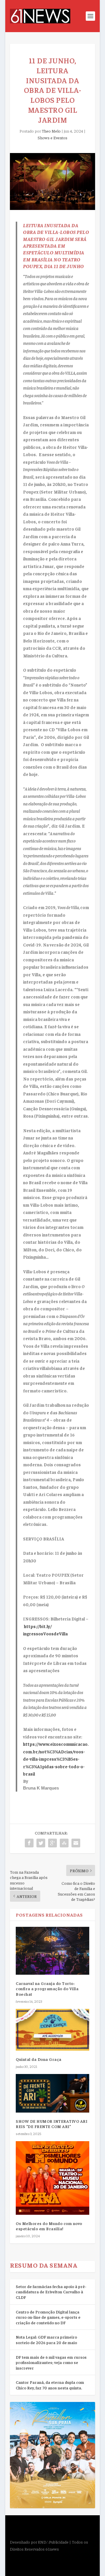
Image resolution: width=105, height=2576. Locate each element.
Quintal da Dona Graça (39, 2059)
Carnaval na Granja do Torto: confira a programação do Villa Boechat (47, 1988)
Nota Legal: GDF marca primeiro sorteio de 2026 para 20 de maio (46, 2340)
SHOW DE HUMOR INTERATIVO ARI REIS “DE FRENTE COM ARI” (51, 2124)
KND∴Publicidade (53, 2542)
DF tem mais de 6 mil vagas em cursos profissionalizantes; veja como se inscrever (51, 2362)
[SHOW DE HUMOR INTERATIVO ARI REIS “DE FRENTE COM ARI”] (52, 2093)
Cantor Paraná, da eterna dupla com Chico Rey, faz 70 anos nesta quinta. (50, 2385)
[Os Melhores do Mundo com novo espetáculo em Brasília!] (52, 2178)
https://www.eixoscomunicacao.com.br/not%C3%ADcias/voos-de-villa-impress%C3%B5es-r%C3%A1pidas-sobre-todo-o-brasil (56, 1759)
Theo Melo (51, 131)
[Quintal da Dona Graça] (52, 2030)
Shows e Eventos (52, 138)
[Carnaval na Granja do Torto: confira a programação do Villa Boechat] (52, 1951)
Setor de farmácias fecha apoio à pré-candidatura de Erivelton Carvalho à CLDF (51, 2292)
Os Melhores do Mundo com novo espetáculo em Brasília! (49, 2226)
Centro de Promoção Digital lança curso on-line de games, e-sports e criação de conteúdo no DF (48, 2317)
